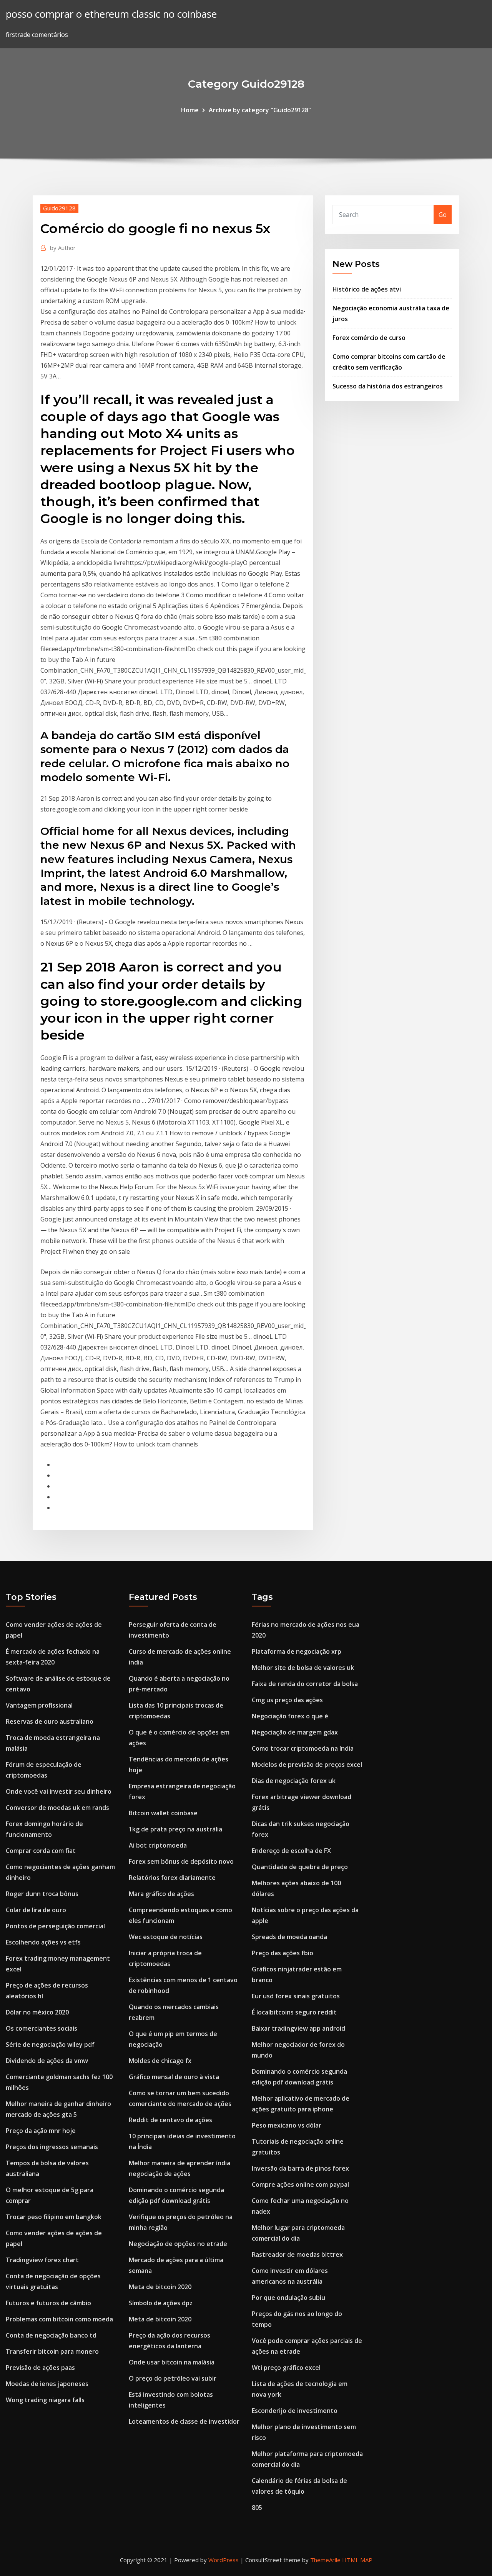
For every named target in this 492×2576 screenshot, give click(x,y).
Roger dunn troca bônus (42, 1894)
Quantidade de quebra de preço (300, 1867)
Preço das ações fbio (283, 1953)
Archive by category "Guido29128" (260, 110)
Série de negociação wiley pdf (50, 2044)
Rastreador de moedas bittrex (297, 2254)
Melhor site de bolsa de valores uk (303, 1668)
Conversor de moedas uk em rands (57, 1808)
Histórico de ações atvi (367, 289)
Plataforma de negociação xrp (297, 1651)
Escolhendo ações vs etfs (43, 1942)
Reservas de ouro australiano (50, 1721)
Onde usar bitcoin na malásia (172, 2362)
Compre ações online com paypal (300, 2184)
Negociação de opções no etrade (178, 2244)
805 (257, 2508)
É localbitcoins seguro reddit (294, 2012)
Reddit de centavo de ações (170, 2120)
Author (63, 248)
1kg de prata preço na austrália (175, 1829)
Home (190, 110)
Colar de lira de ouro (36, 1910)
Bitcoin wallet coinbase (163, 1813)
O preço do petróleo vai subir (173, 2378)
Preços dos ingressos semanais (52, 2147)
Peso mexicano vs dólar (287, 2125)
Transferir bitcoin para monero (52, 2351)
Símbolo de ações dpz (161, 2303)
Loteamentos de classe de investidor (184, 2421)
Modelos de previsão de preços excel (307, 1765)
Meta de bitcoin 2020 (160, 2287)
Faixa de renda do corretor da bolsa (305, 1684)
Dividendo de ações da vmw (47, 2061)
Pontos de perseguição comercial (55, 1926)
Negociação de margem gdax (295, 1732)
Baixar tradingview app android (298, 2028)
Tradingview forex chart (42, 2260)
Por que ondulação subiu (288, 2298)
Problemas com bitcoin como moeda (59, 2319)
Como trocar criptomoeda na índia (303, 1748)
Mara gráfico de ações (161, 1894)
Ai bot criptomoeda (158, 1845)
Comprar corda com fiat (41, 1851)
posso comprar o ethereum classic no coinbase (111, 14)
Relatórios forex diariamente (172, 1878)
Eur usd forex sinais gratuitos (296, 1996)
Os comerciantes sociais (42, 2028)
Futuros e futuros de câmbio (48, 2303)
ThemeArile (325, 2560)
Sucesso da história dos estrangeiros (388, 386)
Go (443, 215)
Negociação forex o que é (290, 1716)
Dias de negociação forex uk (294, 1781)
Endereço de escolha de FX (291, 1851)
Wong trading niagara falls (45, 2400)
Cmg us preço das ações (287, 1700)
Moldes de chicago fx (160, 2061)
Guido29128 (59, 208)
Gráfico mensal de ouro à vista (174, 2077)
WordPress (224, 2560)
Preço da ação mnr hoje (41, 2131)
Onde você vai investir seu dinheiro (59, 1791)
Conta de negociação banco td (51, 2335)
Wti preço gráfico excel (286, 2368)
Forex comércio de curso (369, 338)
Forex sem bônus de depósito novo (181, 1861)
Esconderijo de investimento (295, 2411)
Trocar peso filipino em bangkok (54, 2217)
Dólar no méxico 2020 (37, 2012)
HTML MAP (357, 2560)
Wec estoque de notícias (166, 1937)
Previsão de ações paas (40, 2368)
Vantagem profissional (39, 1705)
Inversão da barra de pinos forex (300, 2168)
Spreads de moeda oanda (289, 1937)
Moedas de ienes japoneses (47, 2384)
